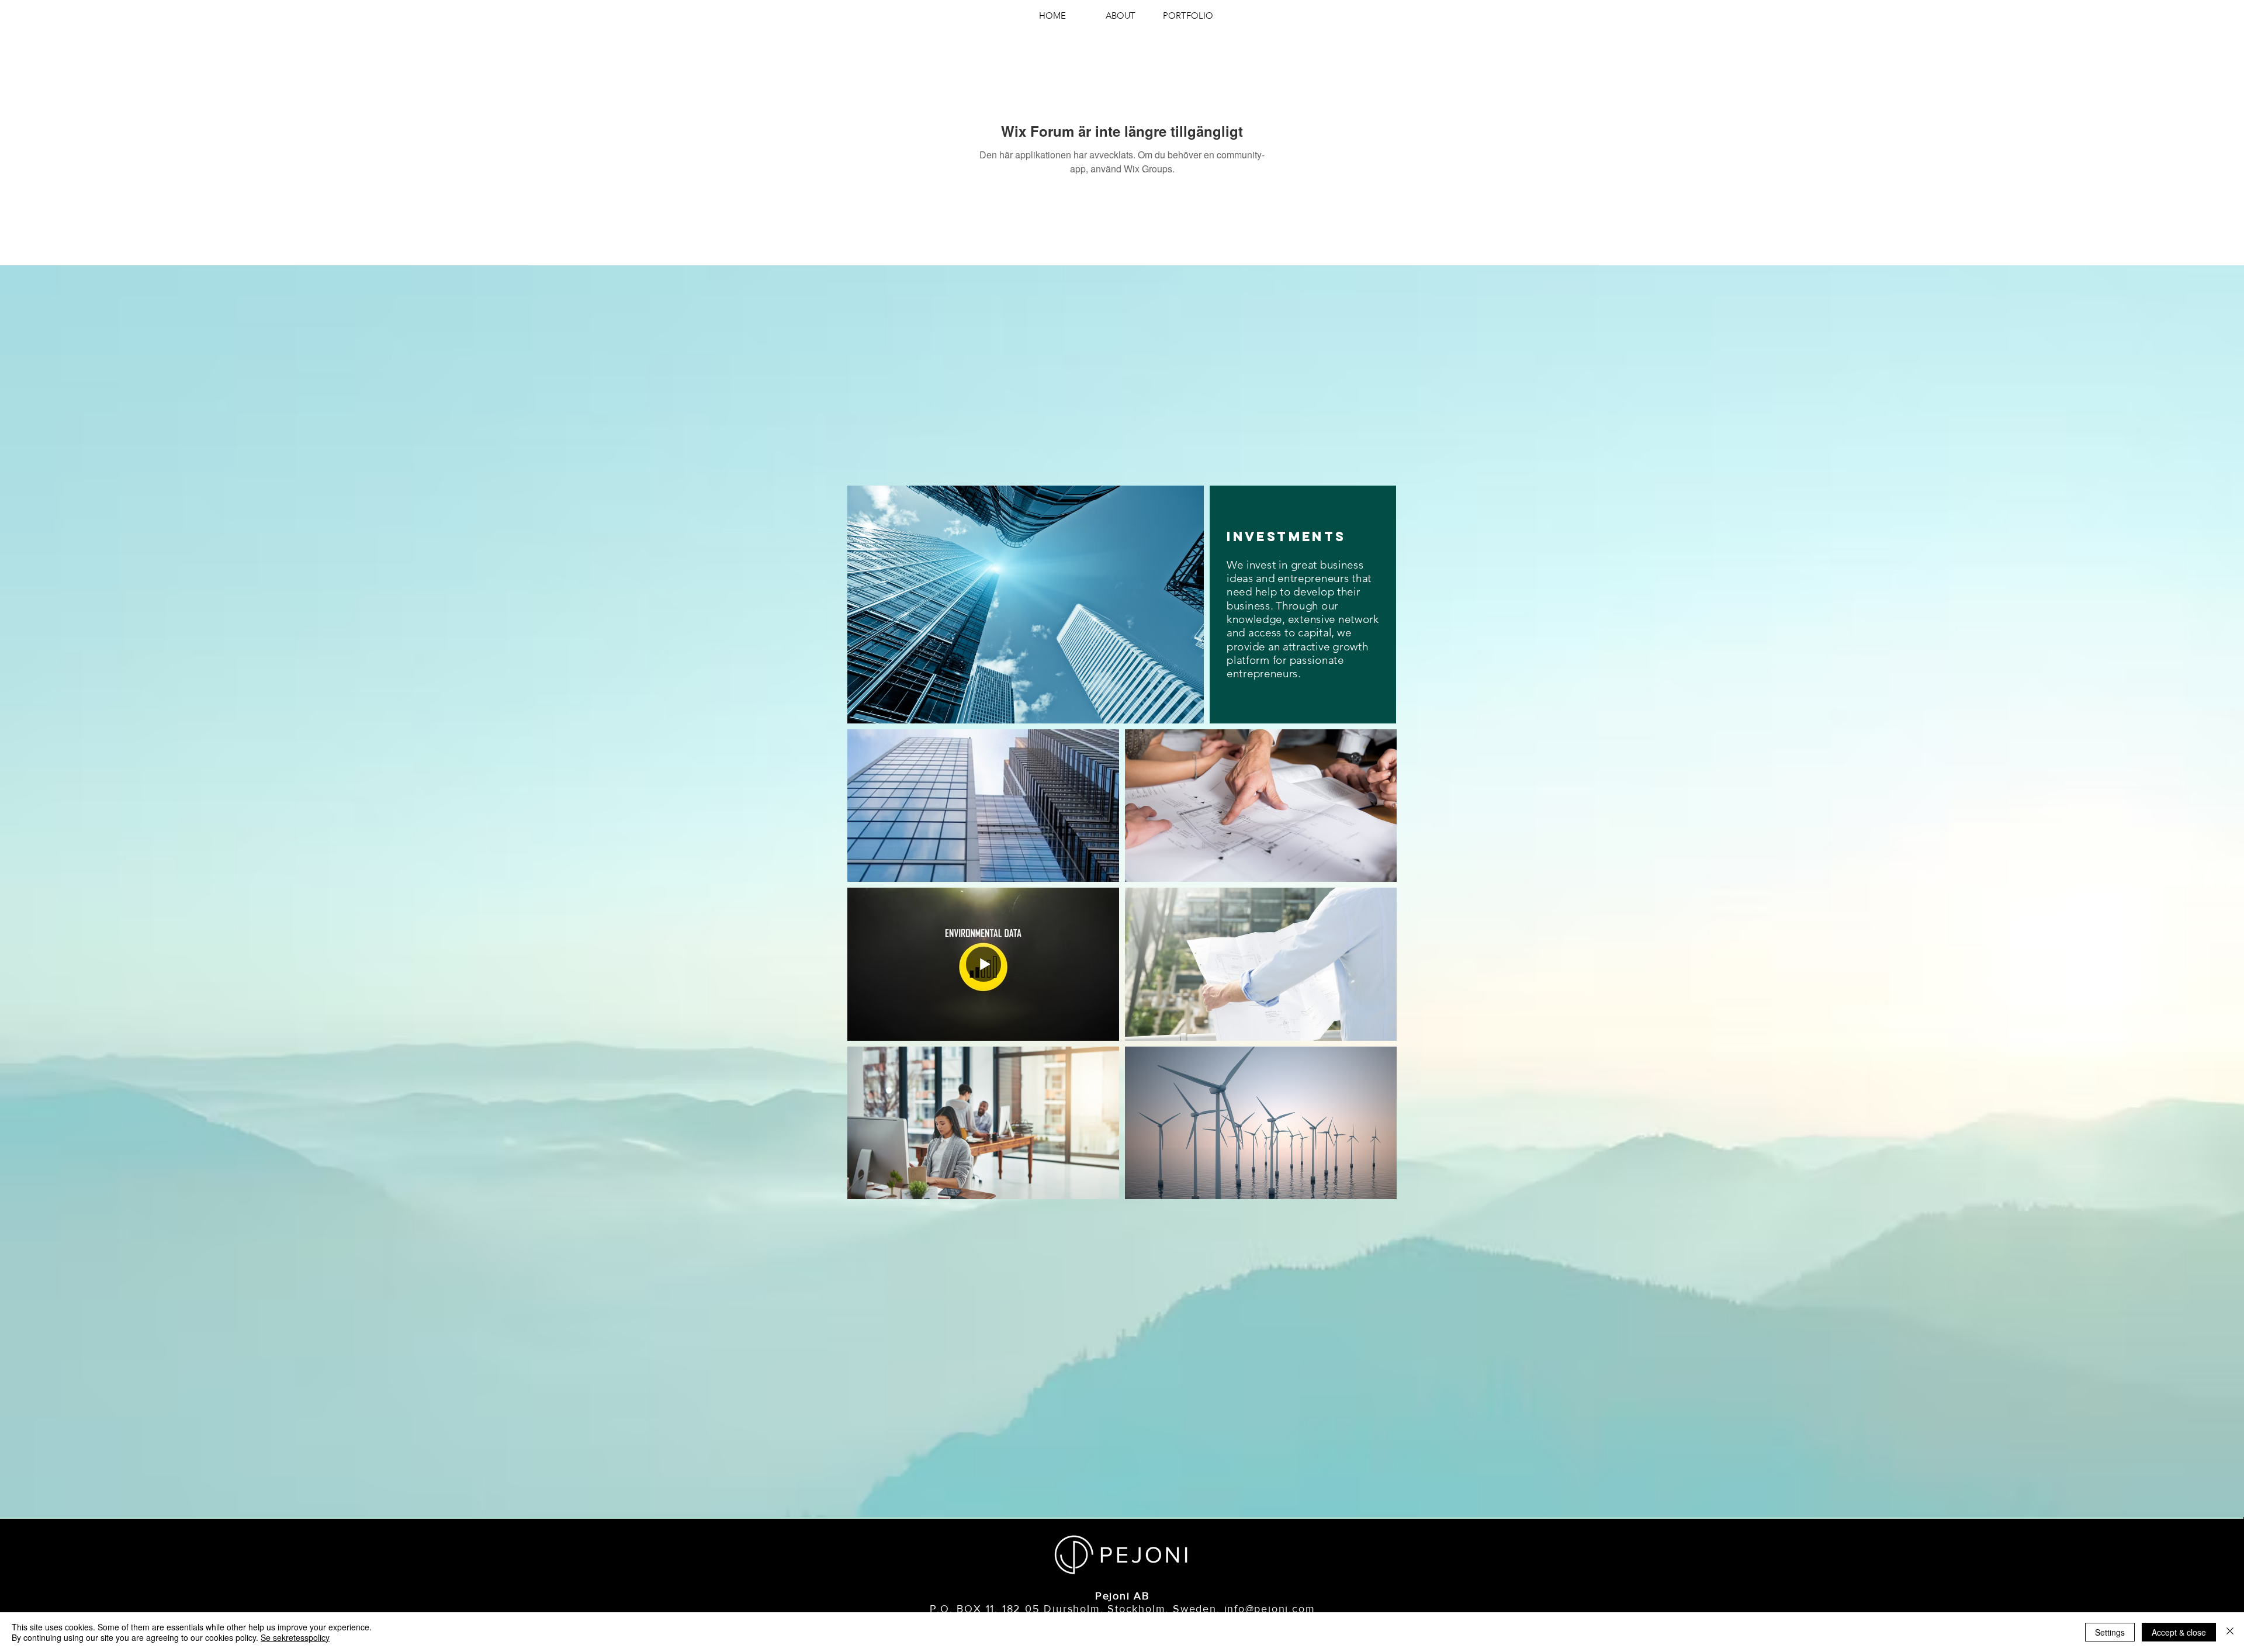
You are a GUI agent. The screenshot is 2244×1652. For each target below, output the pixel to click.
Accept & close (2179, 1632)
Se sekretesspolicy (295, 1637)
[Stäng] (2230, 1632)
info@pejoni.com (1270, 1609)
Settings (2110, 1632)
